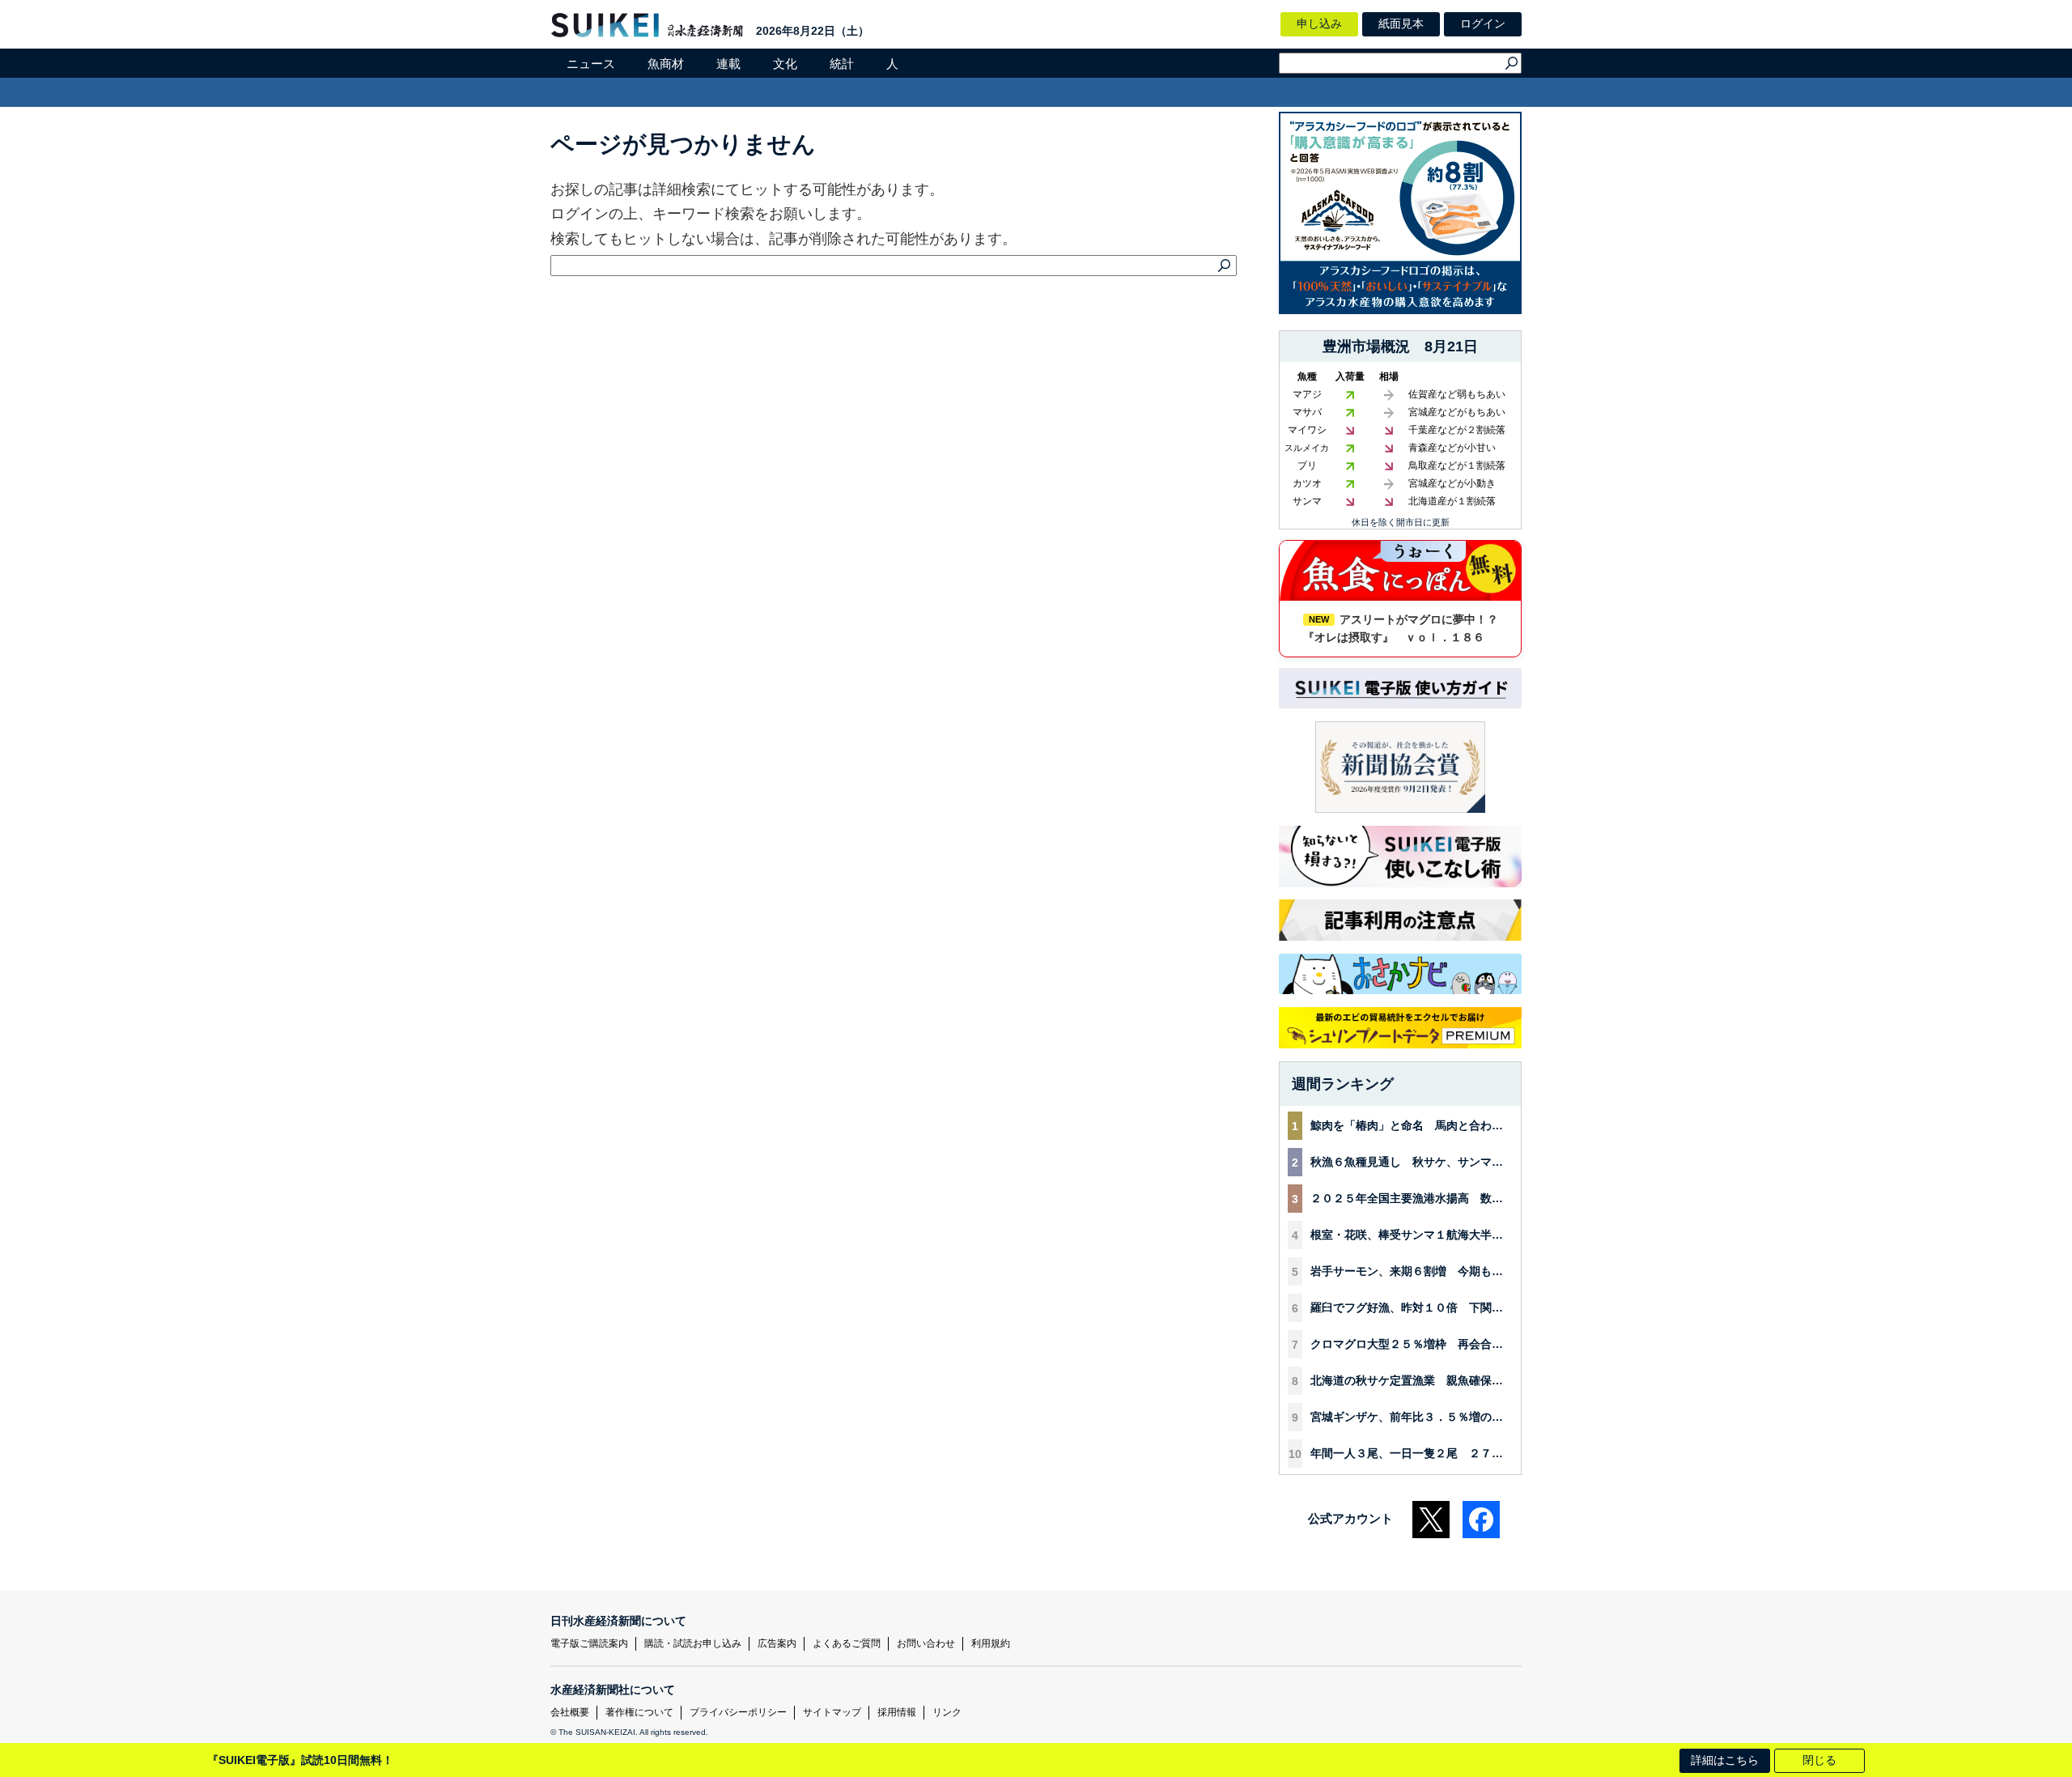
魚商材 (666, 64)
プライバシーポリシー (738, 1712)
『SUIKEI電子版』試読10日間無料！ (300, 1760)
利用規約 (991, 1643)
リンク (947, 1712)
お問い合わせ (926, 1643)
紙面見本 (1401, 23)
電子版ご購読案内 (589, 1643)
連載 (728, 64)
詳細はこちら (1725, 1760)
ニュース (591, 64)
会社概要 (570, 1712)
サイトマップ (832, 1712)
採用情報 (897, 1712)
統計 (842, 64)
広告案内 (777, 1643)
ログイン (1483, 23)
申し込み (1319, 23)
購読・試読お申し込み (693, 1643)
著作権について (639, 1712)
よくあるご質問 (847, 1643)
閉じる (1819, 1760)
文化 (785, 64)
